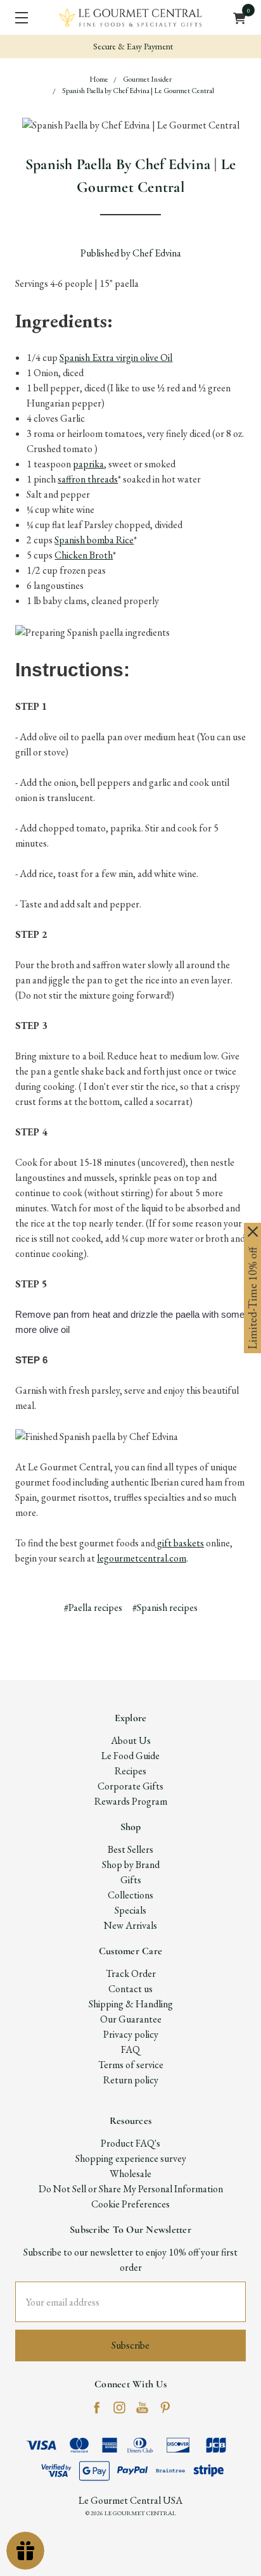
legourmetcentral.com (142, 1558)
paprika (88, 464)
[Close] (253, 1232)
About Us (131, 1740)
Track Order (131, 1973)
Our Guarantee (131, 2019)
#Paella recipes (93, 1607)
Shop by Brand (131, 1865)
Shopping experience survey (131, 2158)
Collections (130, 1895)
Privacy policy (131, 2034)
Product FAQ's (130, 2143)
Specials (130, 1910)
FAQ (130, 2049)
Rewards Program (131, 1801)
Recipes (130, 1771)
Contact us (130, 1989)
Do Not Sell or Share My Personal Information (131, 2189)
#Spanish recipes (165, 1607)
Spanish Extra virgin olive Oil (116, 357)
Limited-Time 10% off (252, 1298)
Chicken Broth (84, 555)
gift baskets (180, 1543)
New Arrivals (130, 1925)
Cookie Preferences (130, 2204)
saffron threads (88, 479)
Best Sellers (130, 1849)
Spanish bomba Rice (94, 540)
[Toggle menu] (17, 17)
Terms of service (131, 2065)
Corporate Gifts (130, 1786)
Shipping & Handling (131, 2004)
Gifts (131, 1880)
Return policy (131, 2080)
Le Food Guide (130, 1756)
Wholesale (130, 2174)
